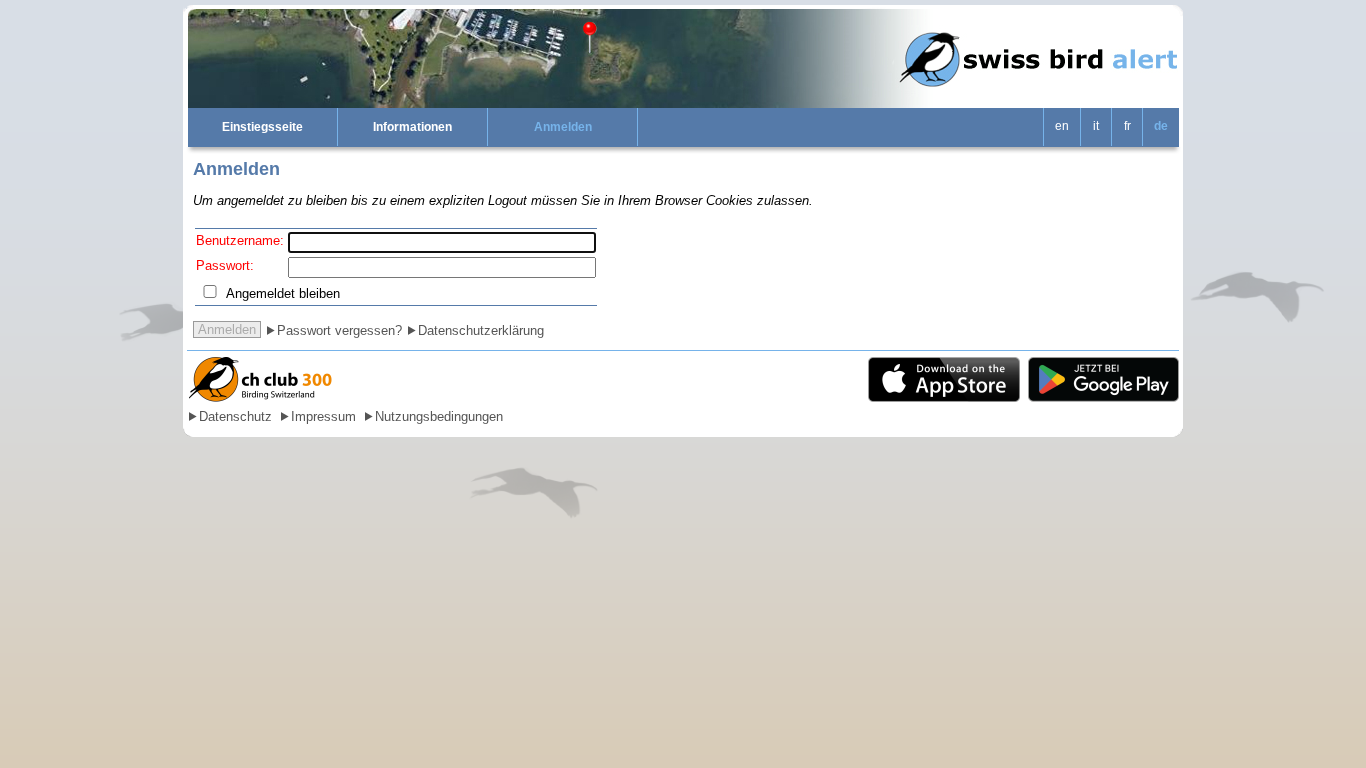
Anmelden (563, 127)
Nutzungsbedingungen (439, 416)
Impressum (323, 416)
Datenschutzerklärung (481, 330)
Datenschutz (235, 416)
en (1062, 126)
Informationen (412, 127)
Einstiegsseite (262, 127)
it (1096, 126)
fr (1127, 126)
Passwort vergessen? (339, 330)
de (1161, 126)
